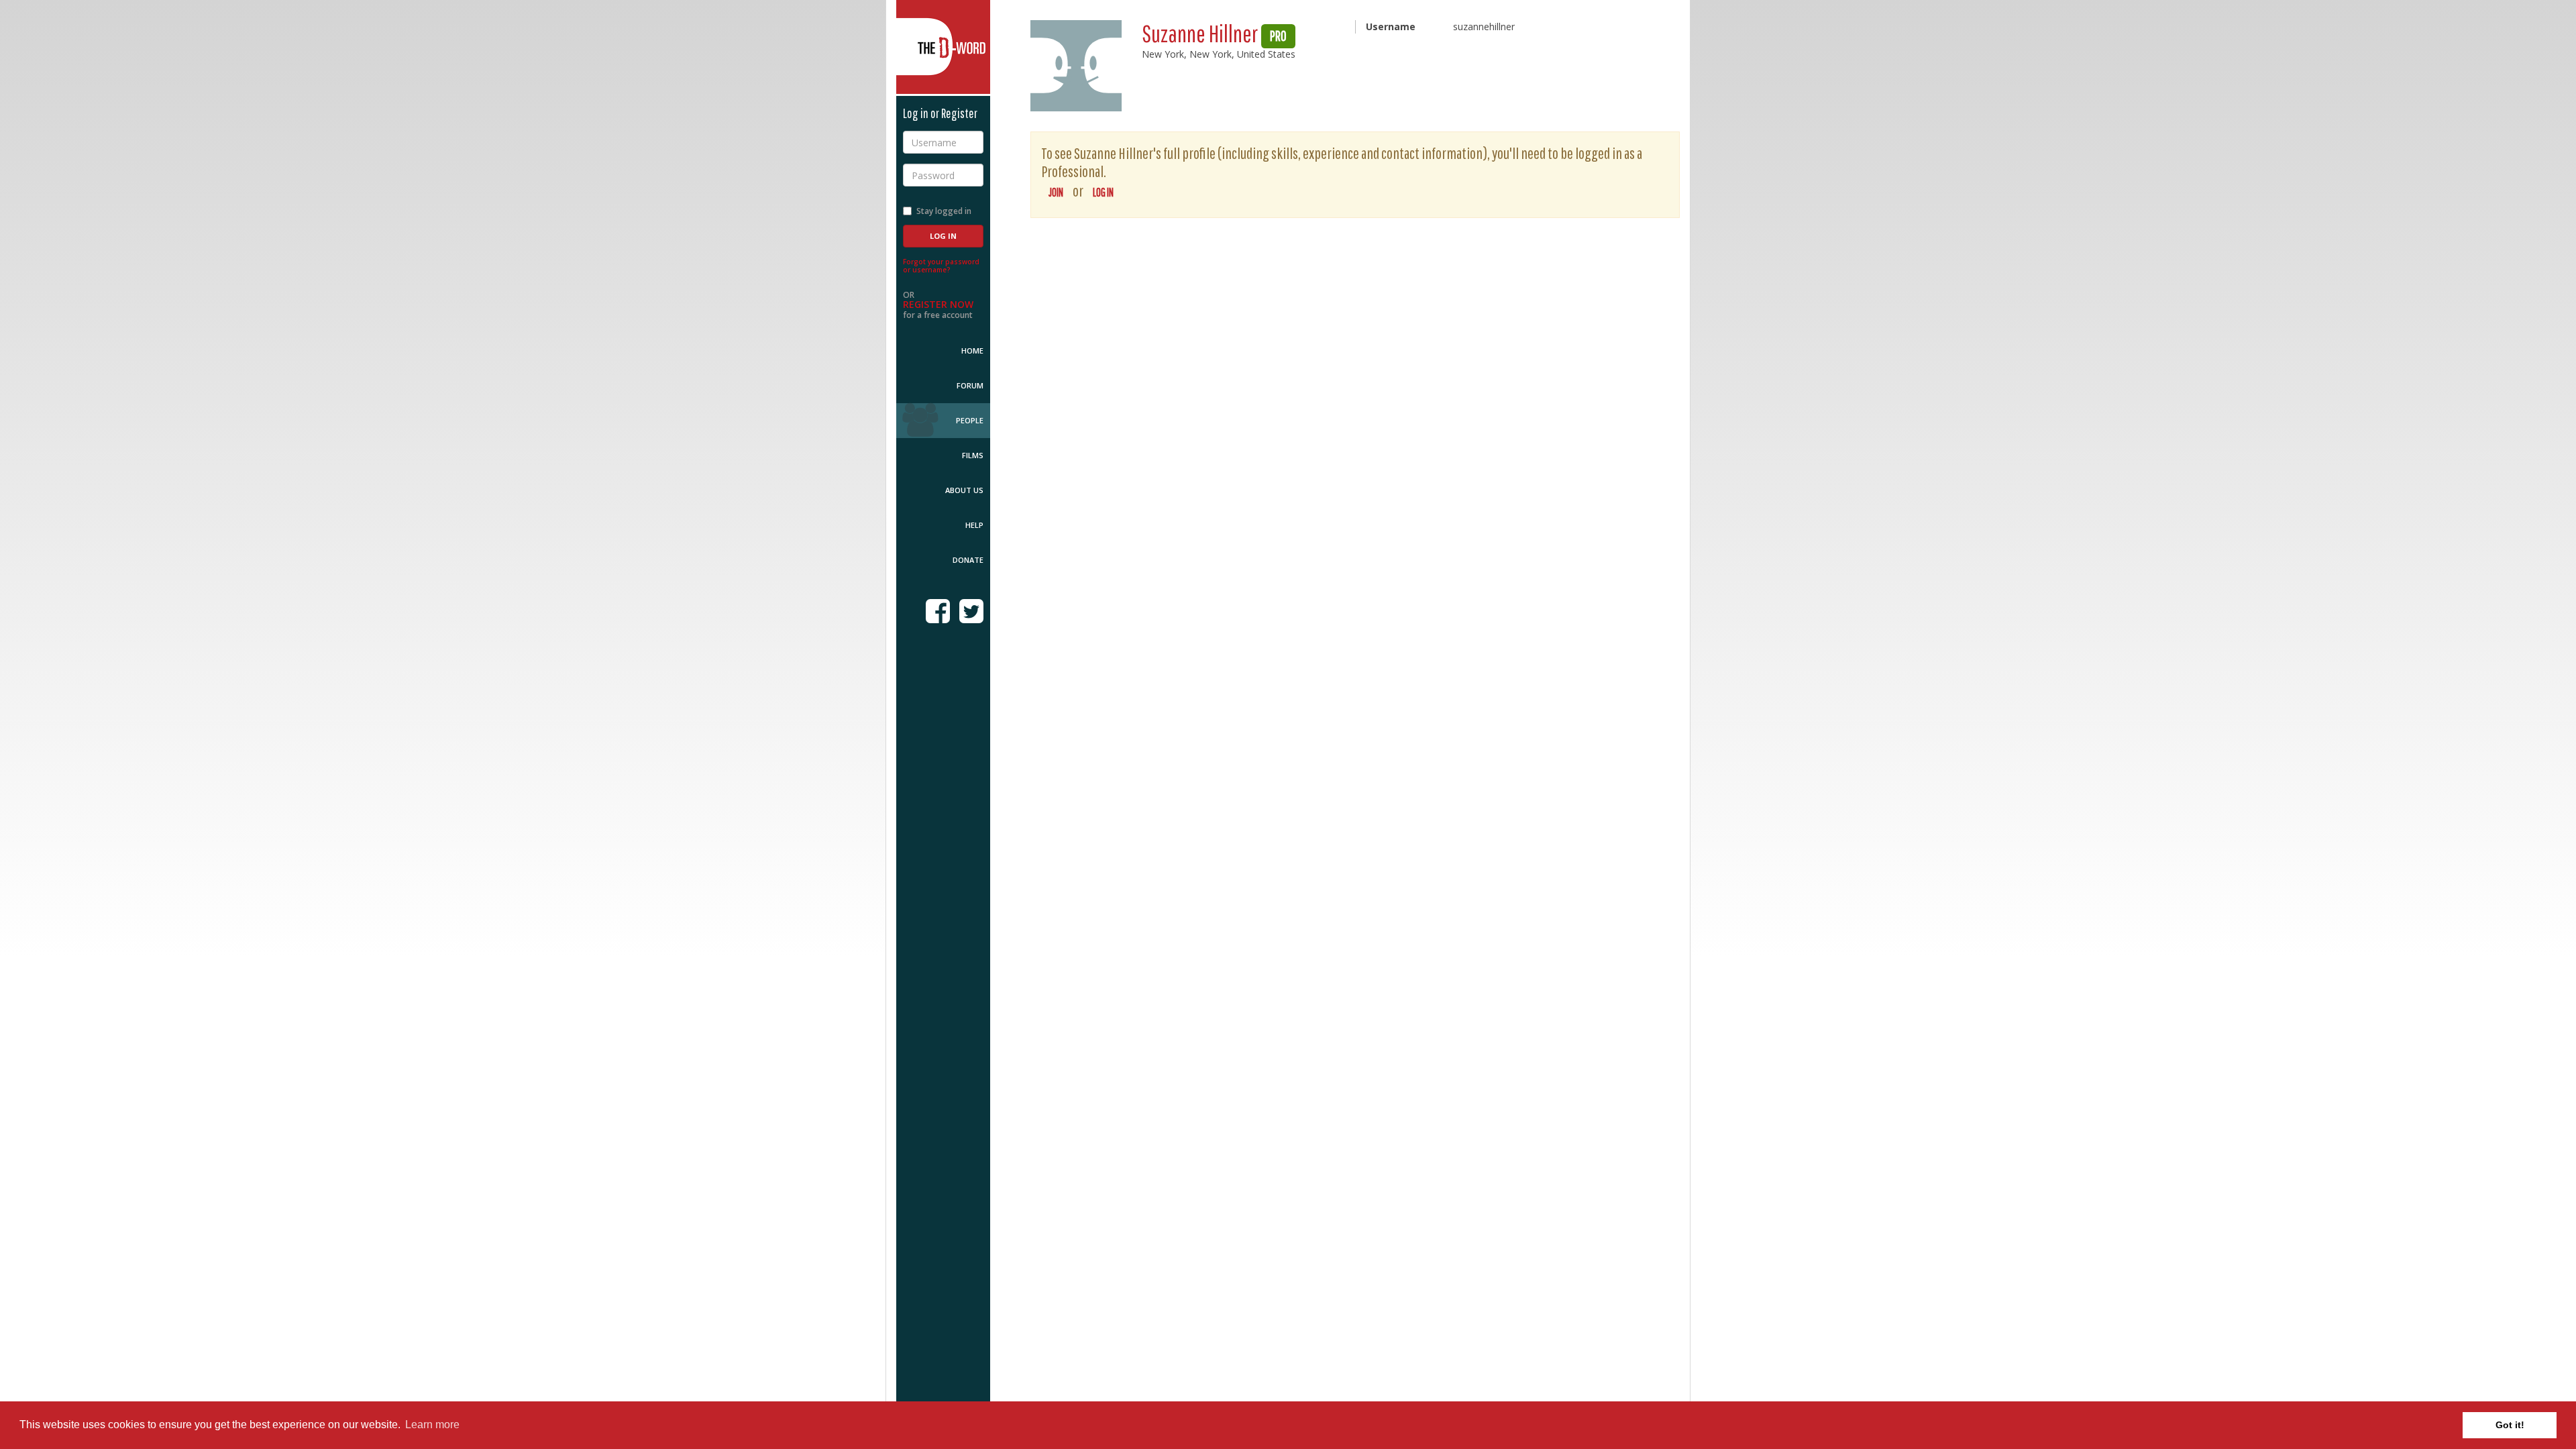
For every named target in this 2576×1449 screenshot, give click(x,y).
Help (974, 525)
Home (972, 351)
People (970, 420)
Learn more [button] (432, 1425)
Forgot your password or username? (941, 266)
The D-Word (943, 47)
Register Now (938, 304)
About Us (964, 490)
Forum (970, 385)
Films (973, 455)
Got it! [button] (2510, 1425)
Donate (968, 560)
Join (1056, 192)
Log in (1103, 192)
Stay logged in (944, 211)
